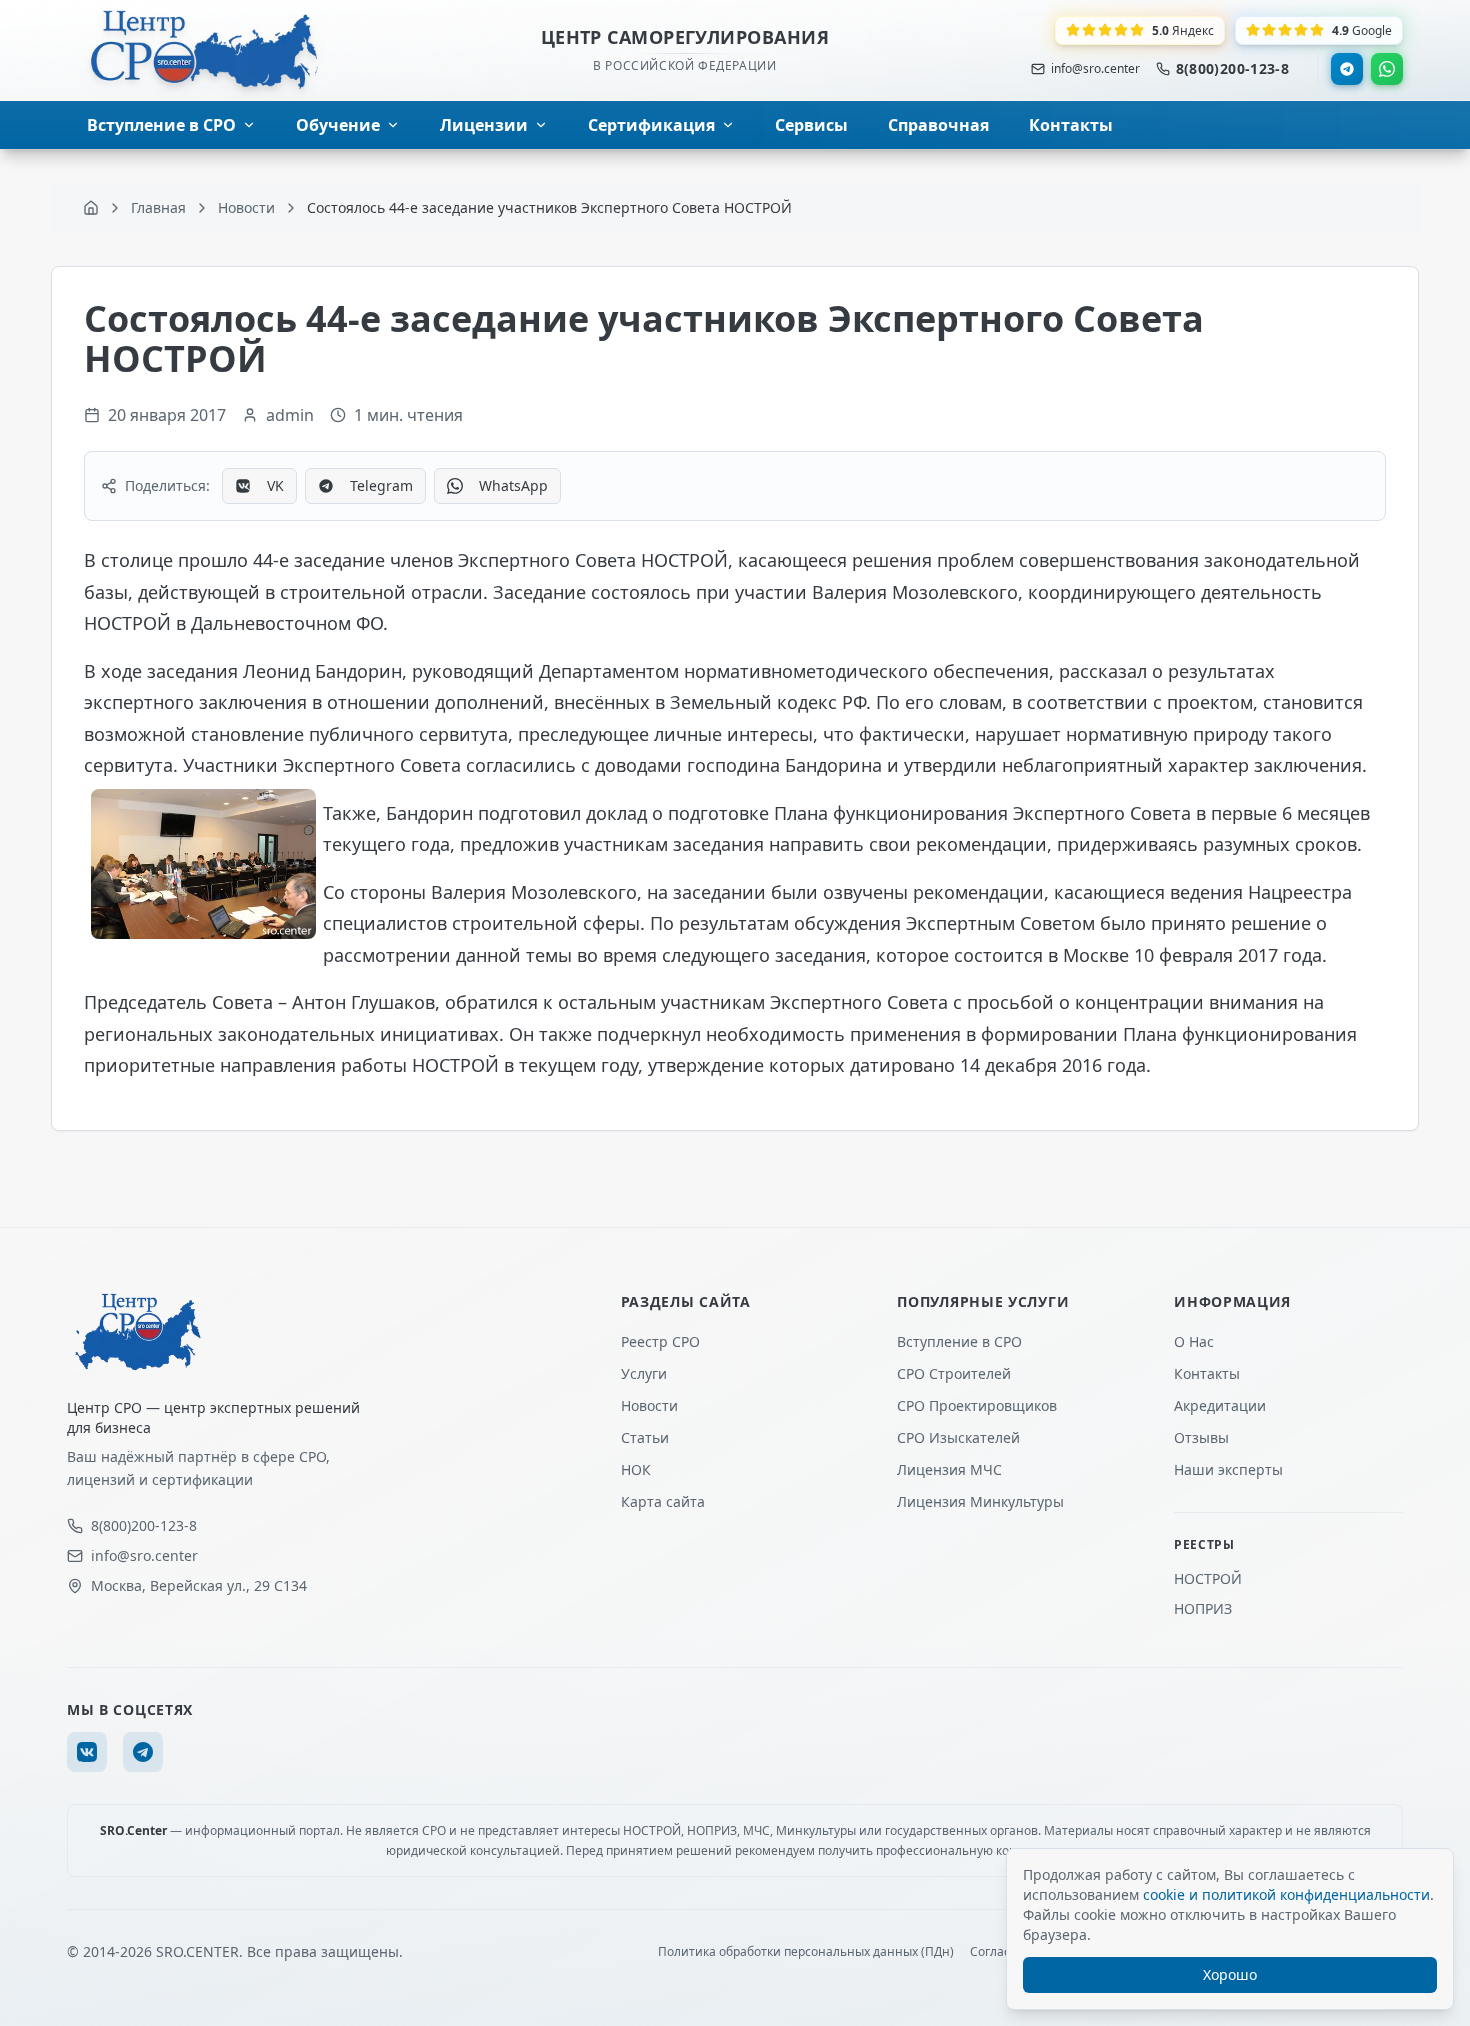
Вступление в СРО (959, 1341)
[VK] (87, 1752)
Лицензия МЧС (949, 1469)
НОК (636, 1469)
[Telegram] (1347, 69)
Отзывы (1201, 1437)
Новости (649, 1405)
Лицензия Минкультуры (980, 1501)
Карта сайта (663, 1501)
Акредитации (1220, 1405)
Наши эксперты (1228, 1469)
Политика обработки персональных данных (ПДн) (806, 1952)
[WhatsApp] (1387, 69)
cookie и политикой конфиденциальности (1286, 1894)
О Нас (1194, 1341)
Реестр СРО (660, 1341)
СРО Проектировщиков (977, 1405)
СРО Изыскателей (958, 1437)
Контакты (1207, 1373)
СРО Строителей (954, 1373)
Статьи (645, 1437)
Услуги (644, 1373)
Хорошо (1230, 1974)
